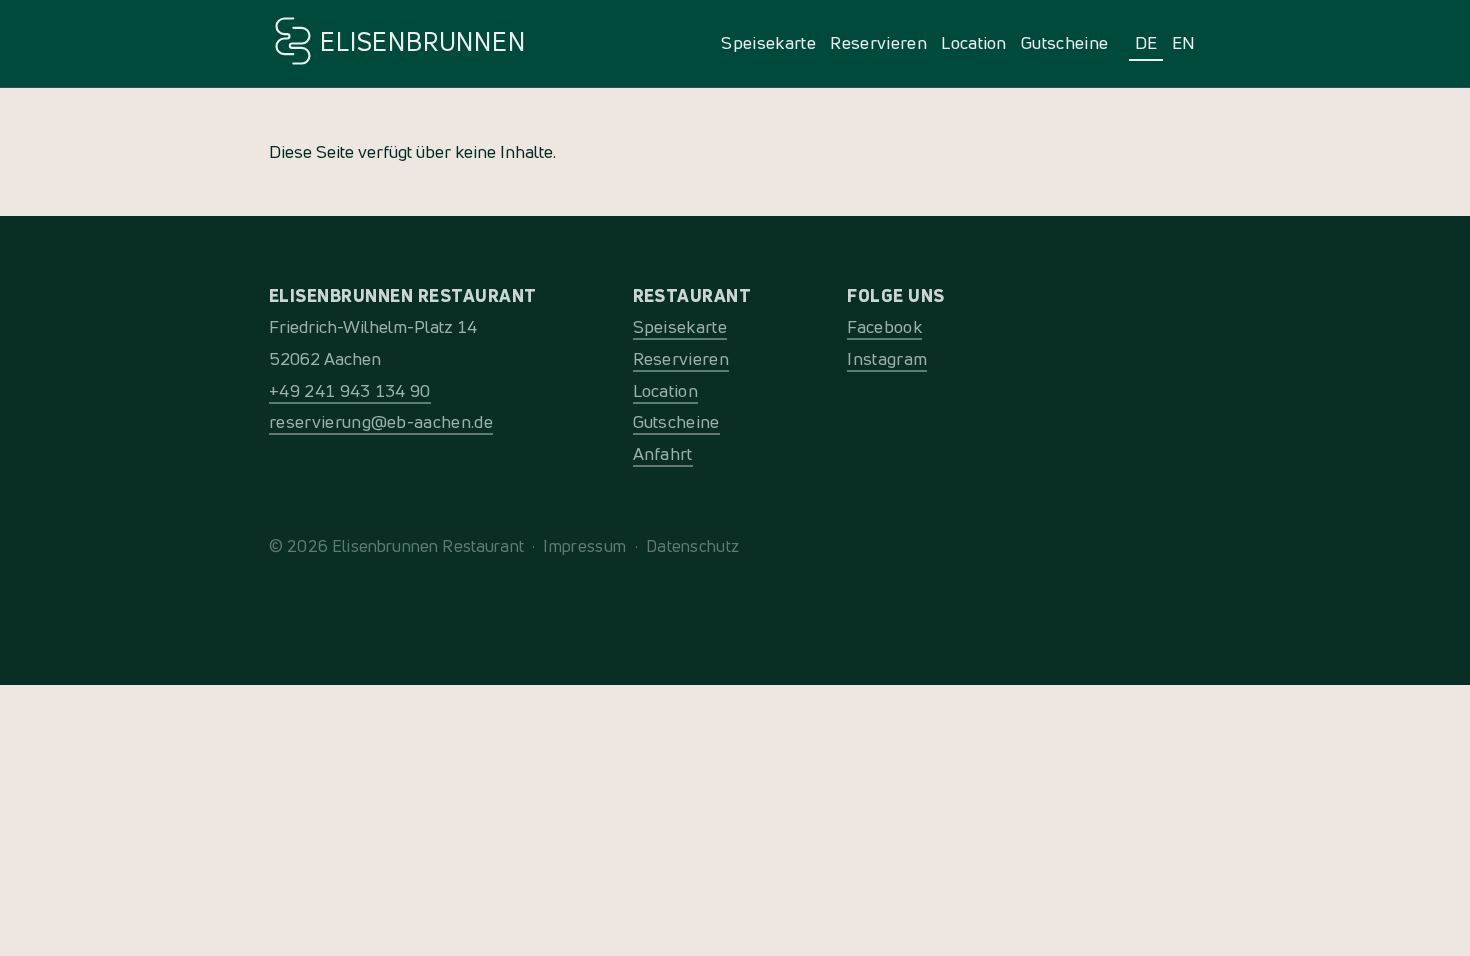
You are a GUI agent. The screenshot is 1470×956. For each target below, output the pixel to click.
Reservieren (878, 42)
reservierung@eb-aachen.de (381, 421)
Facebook (884, 326)
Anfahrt (663, 453)
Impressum (584, 545)
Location (974, 42)
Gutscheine (1064, 42)
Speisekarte (768, 42)
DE (1146, 42)
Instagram (887, 358)
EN (1184, 42)
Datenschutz (693, 545)
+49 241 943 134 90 (350, 390)
